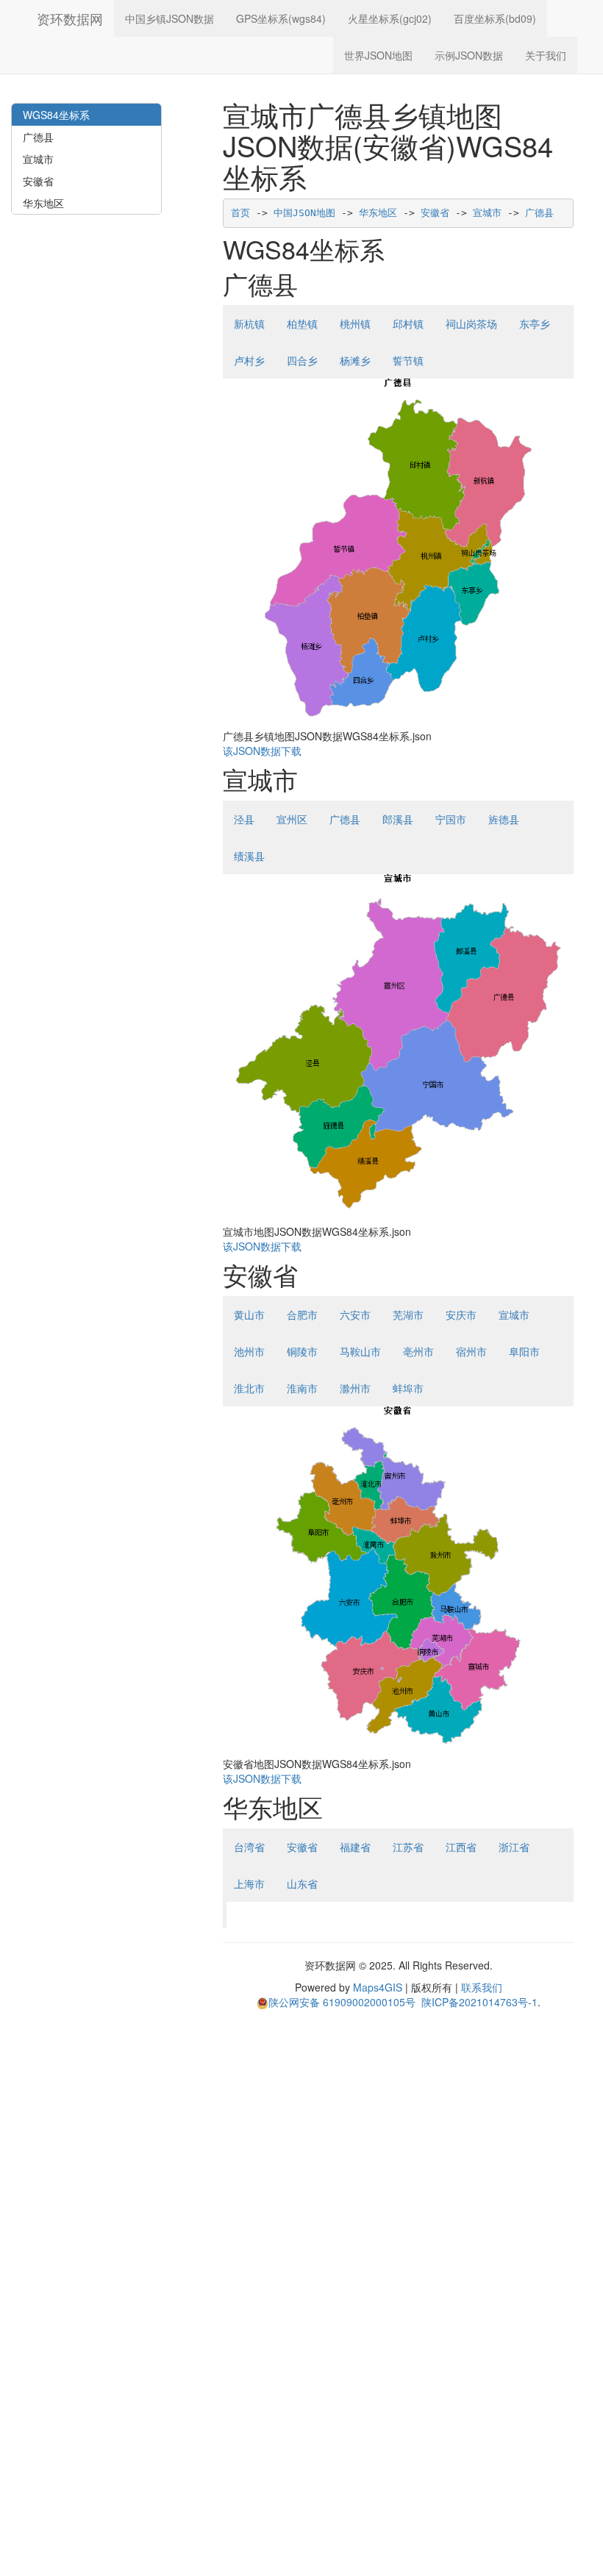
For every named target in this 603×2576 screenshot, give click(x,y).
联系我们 (482, 1987)
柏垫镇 (302, 323)
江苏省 (408, 1847)
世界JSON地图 (378, 55)
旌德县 (504, 819)
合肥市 (302, 1314)
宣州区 (292, 819)
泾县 (244, 819)
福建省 (355, 1847)
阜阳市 (524, 1351)
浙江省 (514, 1847)
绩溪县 (249, 856)
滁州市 (355, 1388)
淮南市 (302, 1388)
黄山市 (249, 1314)
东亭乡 (535, 323)
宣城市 (487, 213)
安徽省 (435, 213)
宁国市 (451, 819)
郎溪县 (398, 819)
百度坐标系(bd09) (495, 18)
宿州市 (471, 1351)
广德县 (539, 213)
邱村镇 (408, 323)
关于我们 (546, 55)
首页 (240, 213)
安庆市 (461, 1314)
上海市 (249, 1883)
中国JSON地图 (304, 213)
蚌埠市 (408, 1388)
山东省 (302, 1883)
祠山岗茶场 (471, 323)
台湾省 (249, 1847)
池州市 (249, 1351)
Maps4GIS (378, 1987)
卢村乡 (249, 360)
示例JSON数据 (469, 55)
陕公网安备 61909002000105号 (342, 2002)
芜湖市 (408, 1314)
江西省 (461, 1847)
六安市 (355, 1314)
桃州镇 (355, 323)
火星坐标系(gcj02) (390, 18)
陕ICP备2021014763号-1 (479, 2002)
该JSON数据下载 (262, 751)
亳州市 (418, 1351)
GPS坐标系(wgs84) (281, 18)
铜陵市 (302, 1351)
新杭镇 (249, 323)
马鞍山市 (360, 1351)
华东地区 (378, 213)
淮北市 (249, 1388)
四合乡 (302, 360)
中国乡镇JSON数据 (170, 18)
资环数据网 (70, 18)
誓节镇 (408, 360)
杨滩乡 (355, 360)
